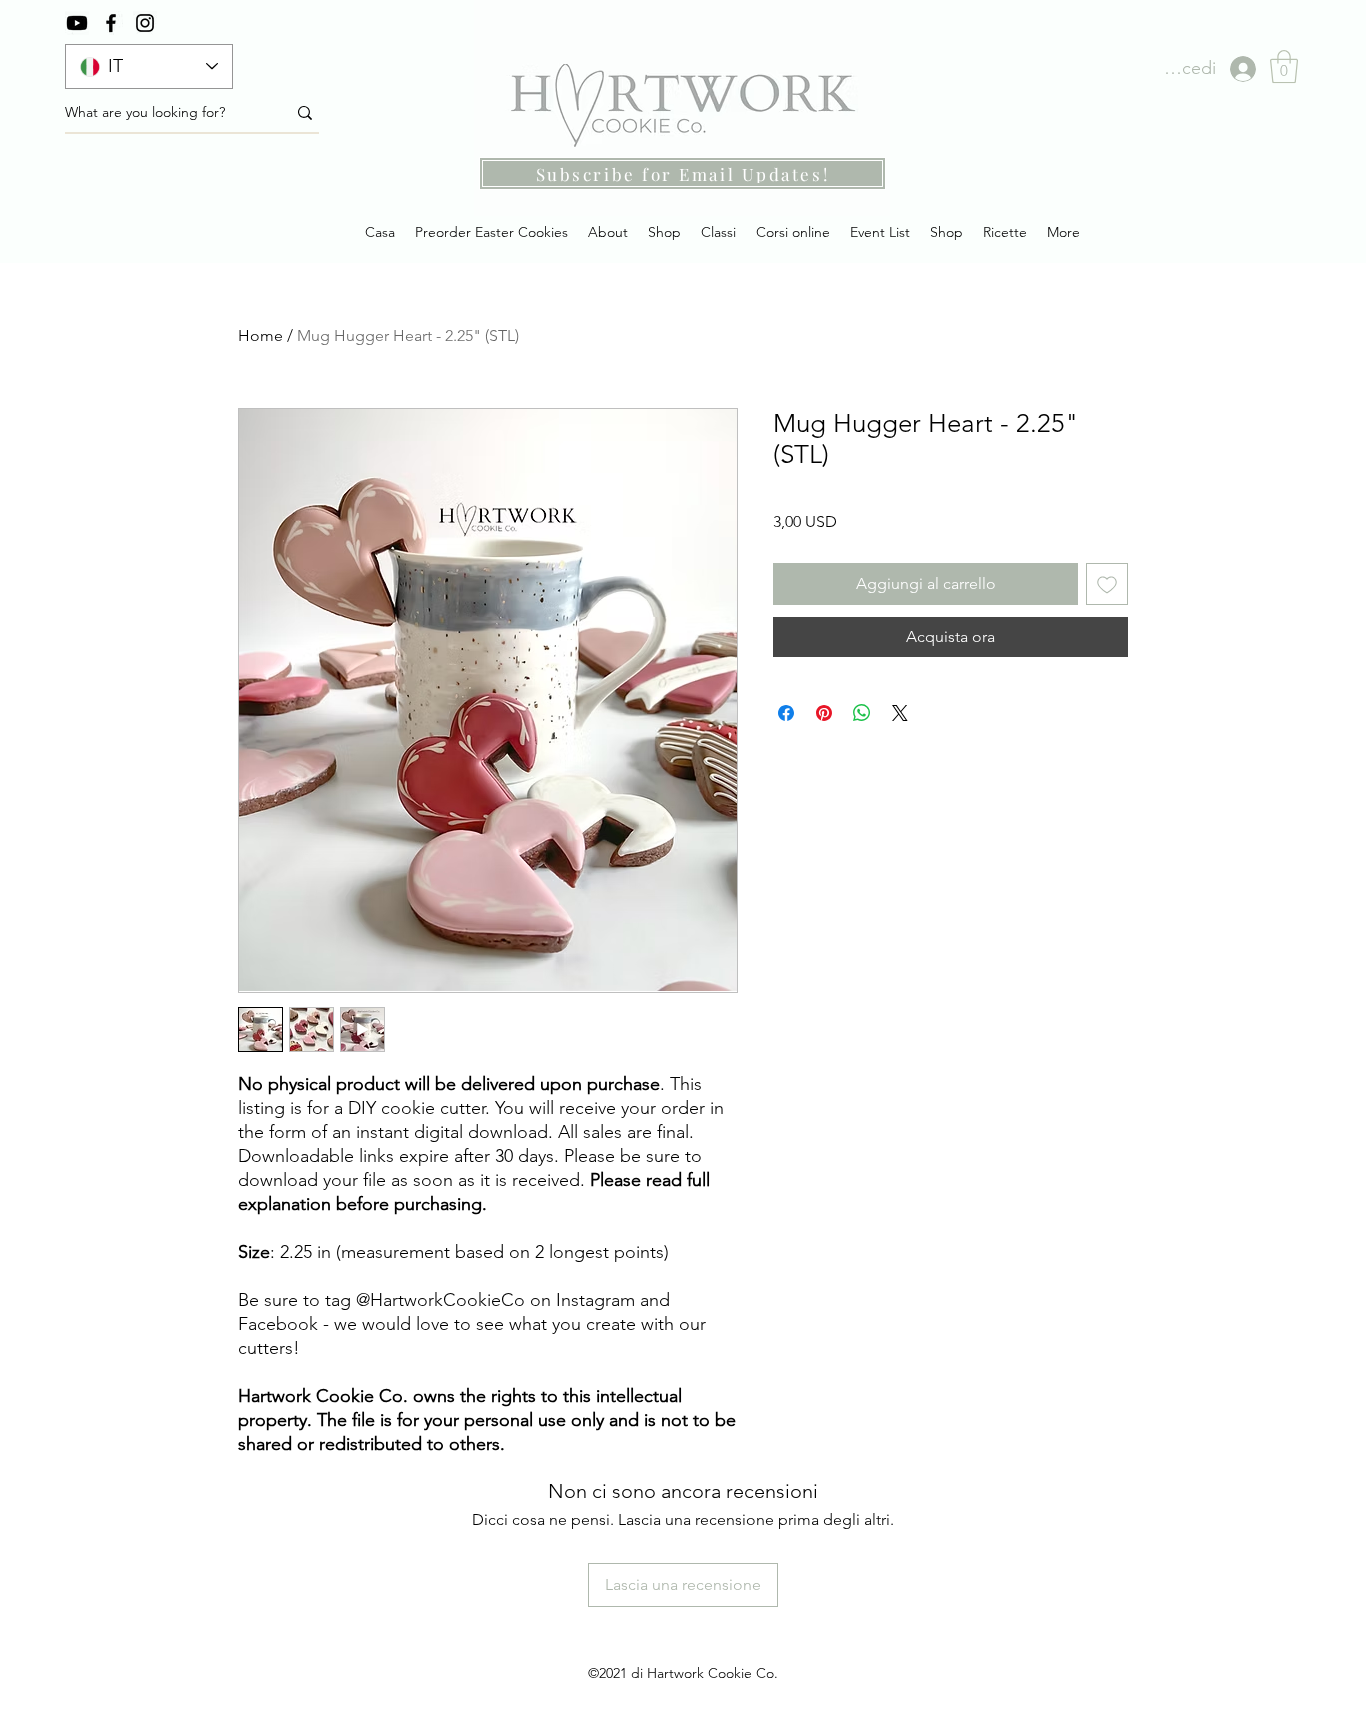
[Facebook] (111, 23)
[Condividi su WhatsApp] (862, 713)
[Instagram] (145, 23)
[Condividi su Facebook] (786, 713)
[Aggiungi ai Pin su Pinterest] (824, 713)
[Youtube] (77, 23)
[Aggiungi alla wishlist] (1107, 584)
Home (260, 335)
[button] (1284, 66)
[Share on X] (900, 713)
